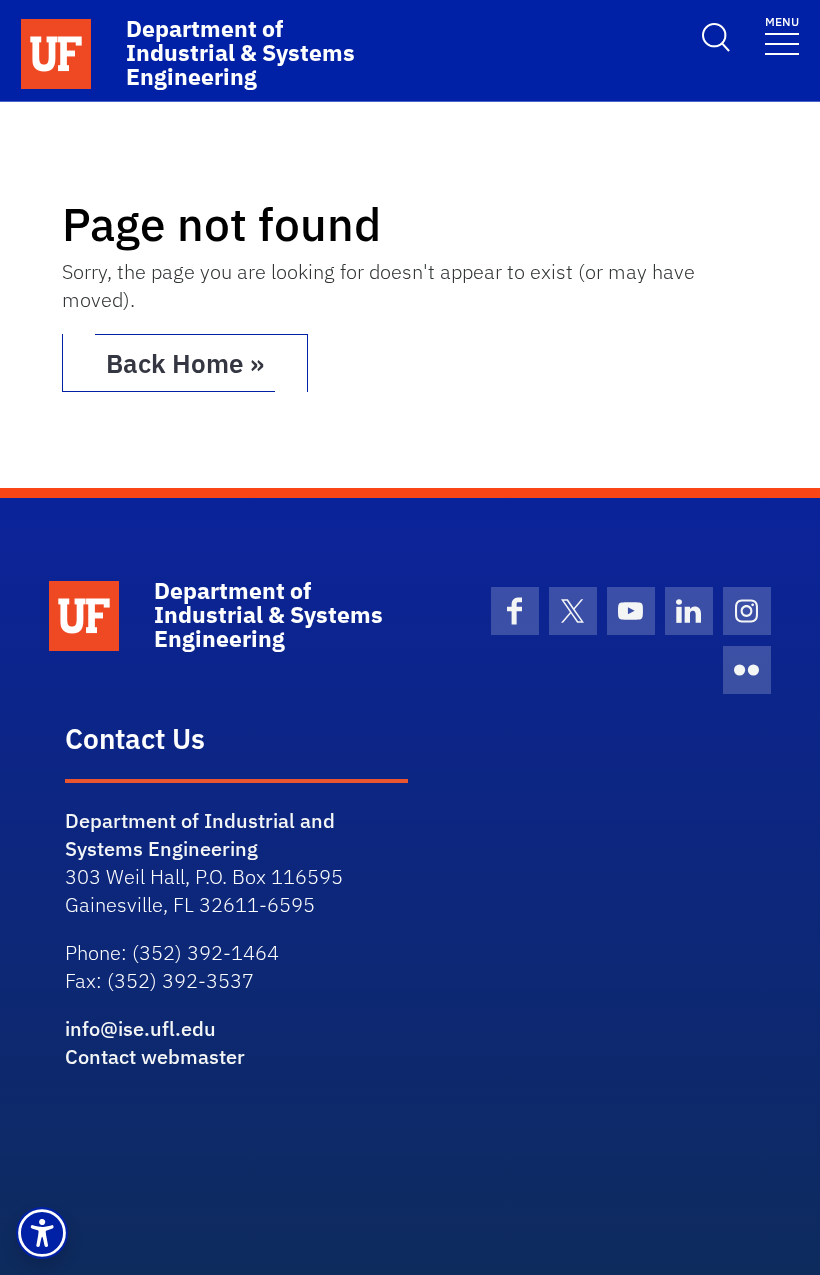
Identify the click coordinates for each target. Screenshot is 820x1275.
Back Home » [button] (185, 363)
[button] (42, 1233)
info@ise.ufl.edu (140, 1028)
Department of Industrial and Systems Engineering (200, 834)
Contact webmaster (155, 1056)
